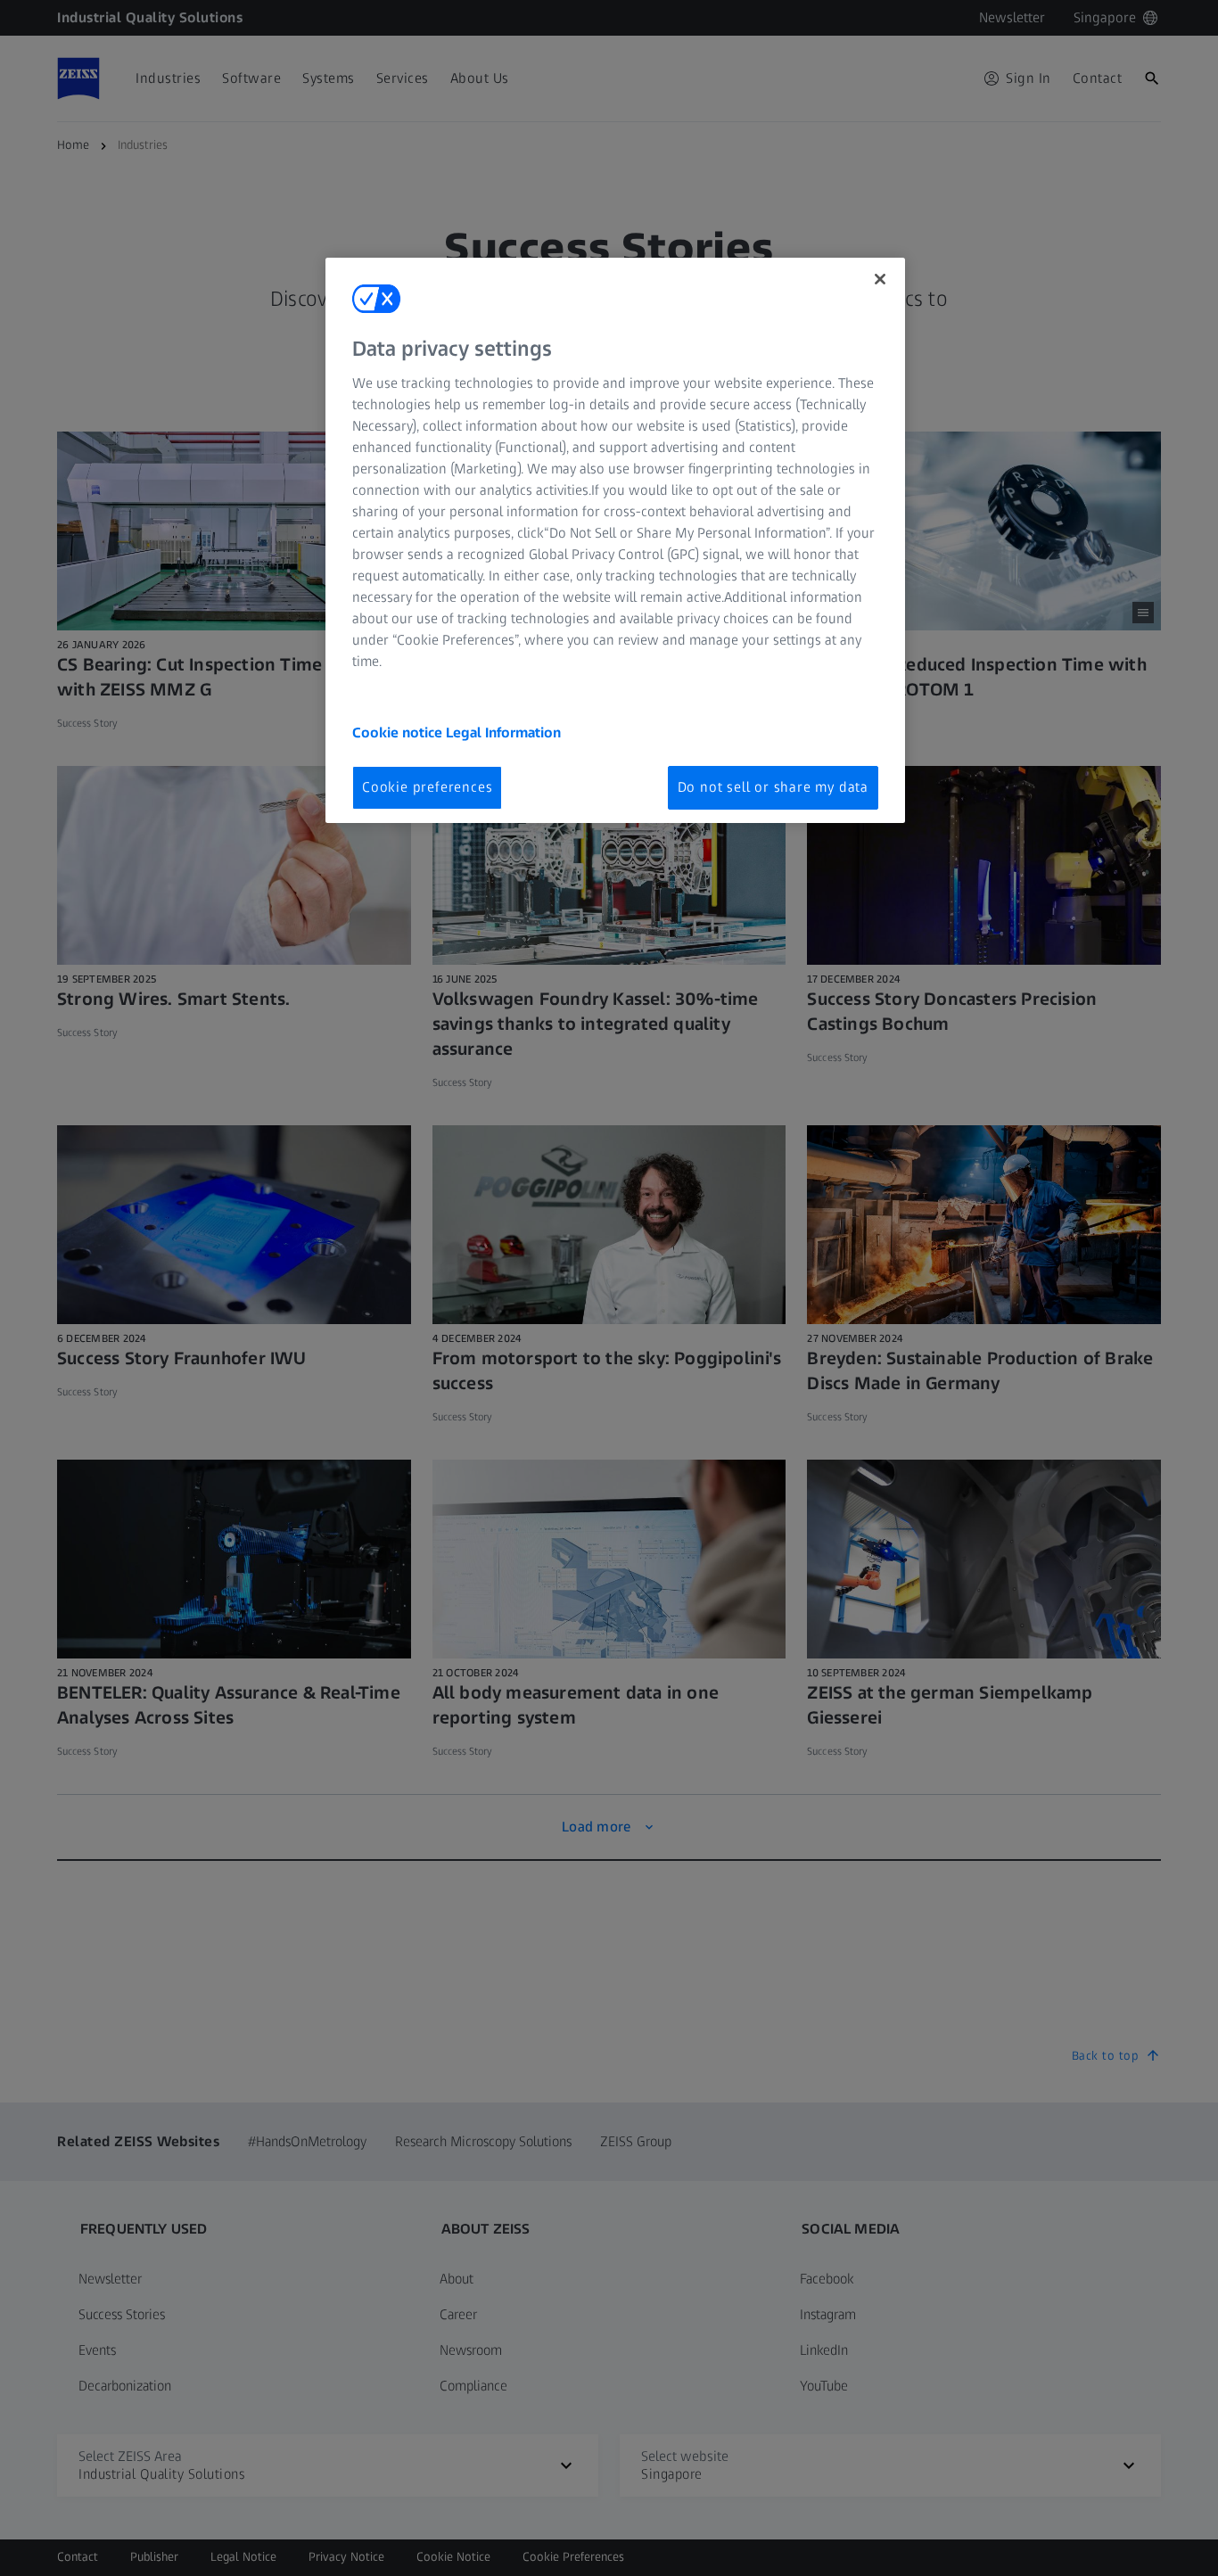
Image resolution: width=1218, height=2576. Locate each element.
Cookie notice (399, 732)
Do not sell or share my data (773, 787)
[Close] (880, 279)
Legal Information (503, 732)
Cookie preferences (427, 787)
